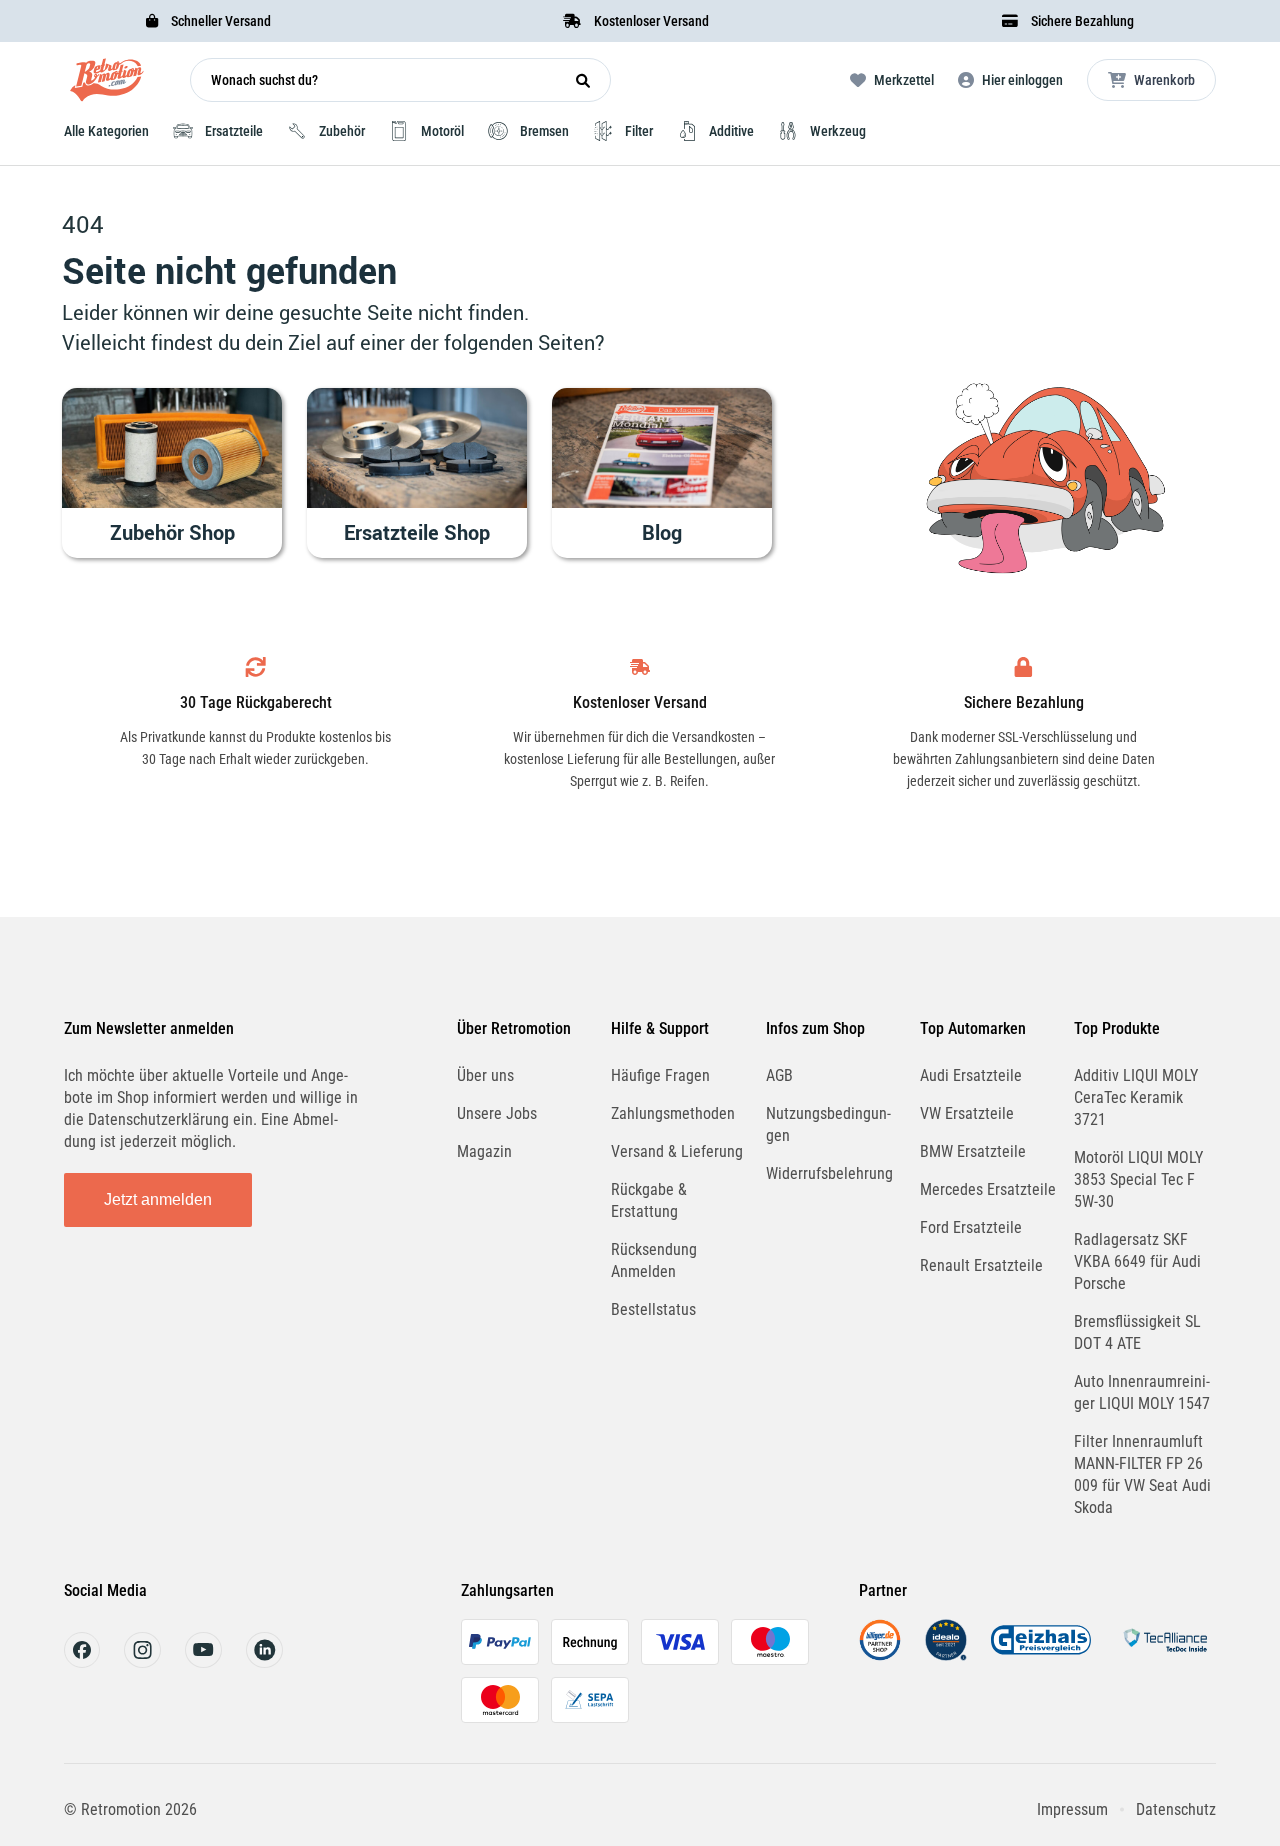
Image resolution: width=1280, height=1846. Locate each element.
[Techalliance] (1165, 1655)
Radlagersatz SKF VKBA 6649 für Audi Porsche (1137, 1261)
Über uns (485, 1075)
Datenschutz (1176, 1809)
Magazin (484, 1151)
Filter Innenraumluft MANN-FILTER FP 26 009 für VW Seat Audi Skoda (1142, 1474)
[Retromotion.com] (107, 84)
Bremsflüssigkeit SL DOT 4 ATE (1137, 1332)
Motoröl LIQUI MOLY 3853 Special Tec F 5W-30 (1138, 1179)
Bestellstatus (653, 1309)
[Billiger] (880, 1655)
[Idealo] (946, 1655)
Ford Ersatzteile (971, 1227)
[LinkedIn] (264, 1662)
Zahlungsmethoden (673, 1113)
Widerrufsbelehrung (829, 1173)
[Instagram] (142, 1662)
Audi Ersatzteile (971, 1075)
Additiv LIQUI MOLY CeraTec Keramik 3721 (1136, 1097)
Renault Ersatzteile (981, 1265)
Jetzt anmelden (158, 1199)
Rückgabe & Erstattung (649, 1200)
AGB (779, 1075)
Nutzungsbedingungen (828, 1124)
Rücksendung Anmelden (654, 1260)
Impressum (1072, 1809)
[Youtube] (203, 1662)
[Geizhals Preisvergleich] (1041, 1655)
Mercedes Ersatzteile (988, 1189)
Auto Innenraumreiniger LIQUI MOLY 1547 (1142, 1392)
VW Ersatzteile (967, 1113)
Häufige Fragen (660, 1075)
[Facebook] (82, 1662)
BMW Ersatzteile (973, 1151)
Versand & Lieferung (677, 1151)
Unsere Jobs (497, 1113)
